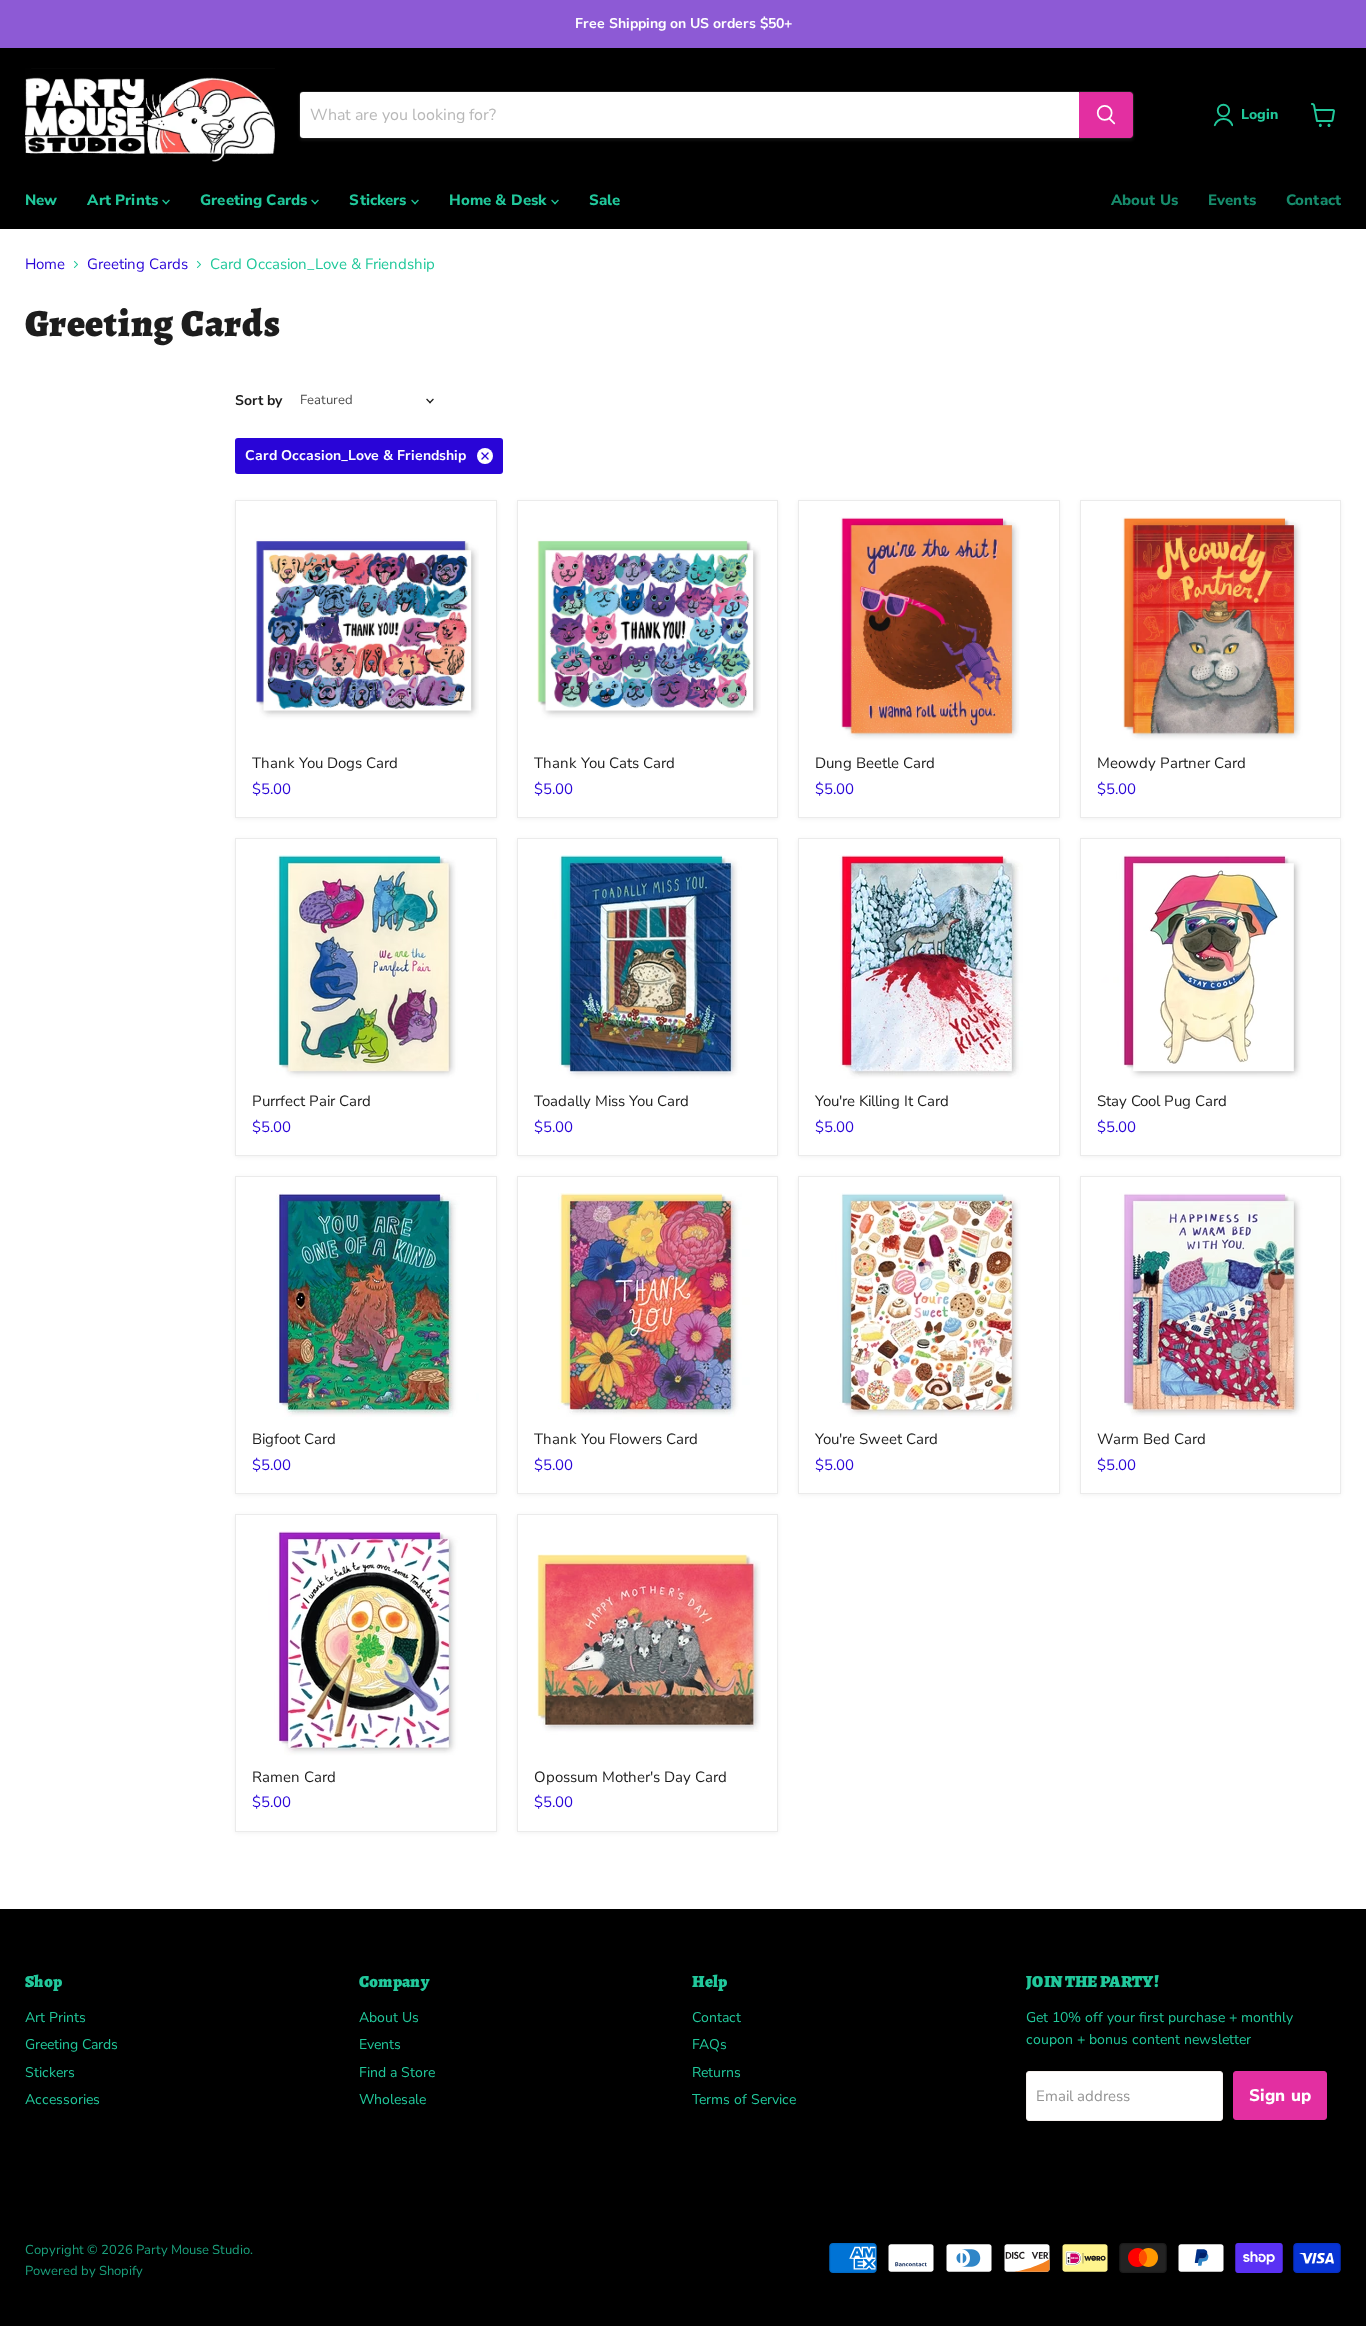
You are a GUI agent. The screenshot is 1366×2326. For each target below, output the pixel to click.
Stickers (379, 200)
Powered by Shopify (84, 2271)
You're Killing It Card (882, 1101)
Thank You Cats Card (604, 763)
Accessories (62, 2099)
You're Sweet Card (876, 1439)
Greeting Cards (255, 200)
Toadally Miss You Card (611, 1101)
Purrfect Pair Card (311, 1101)
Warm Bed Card (1151, 1439)
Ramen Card (294, 1777)
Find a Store (397, 2072)
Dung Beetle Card (875, 763)
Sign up (1280, 2095)
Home (45, 264)
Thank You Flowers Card (616, 1439)
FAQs (709, 2044)
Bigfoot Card (294, 1439)
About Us (1144, 200)
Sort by (258, 401)
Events (1232, 200)
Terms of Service (744, 2099)
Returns (716, 2072)
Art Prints (124, 200)
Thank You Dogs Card (325, 763)
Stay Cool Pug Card (1162, 1101)
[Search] (1106, 115)
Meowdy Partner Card (1171, 763)
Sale (605, 200)
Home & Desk (500, 200)
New (41, 200)
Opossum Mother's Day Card (630, 1777)
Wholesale (392, 2099)
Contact (1313, 200)
